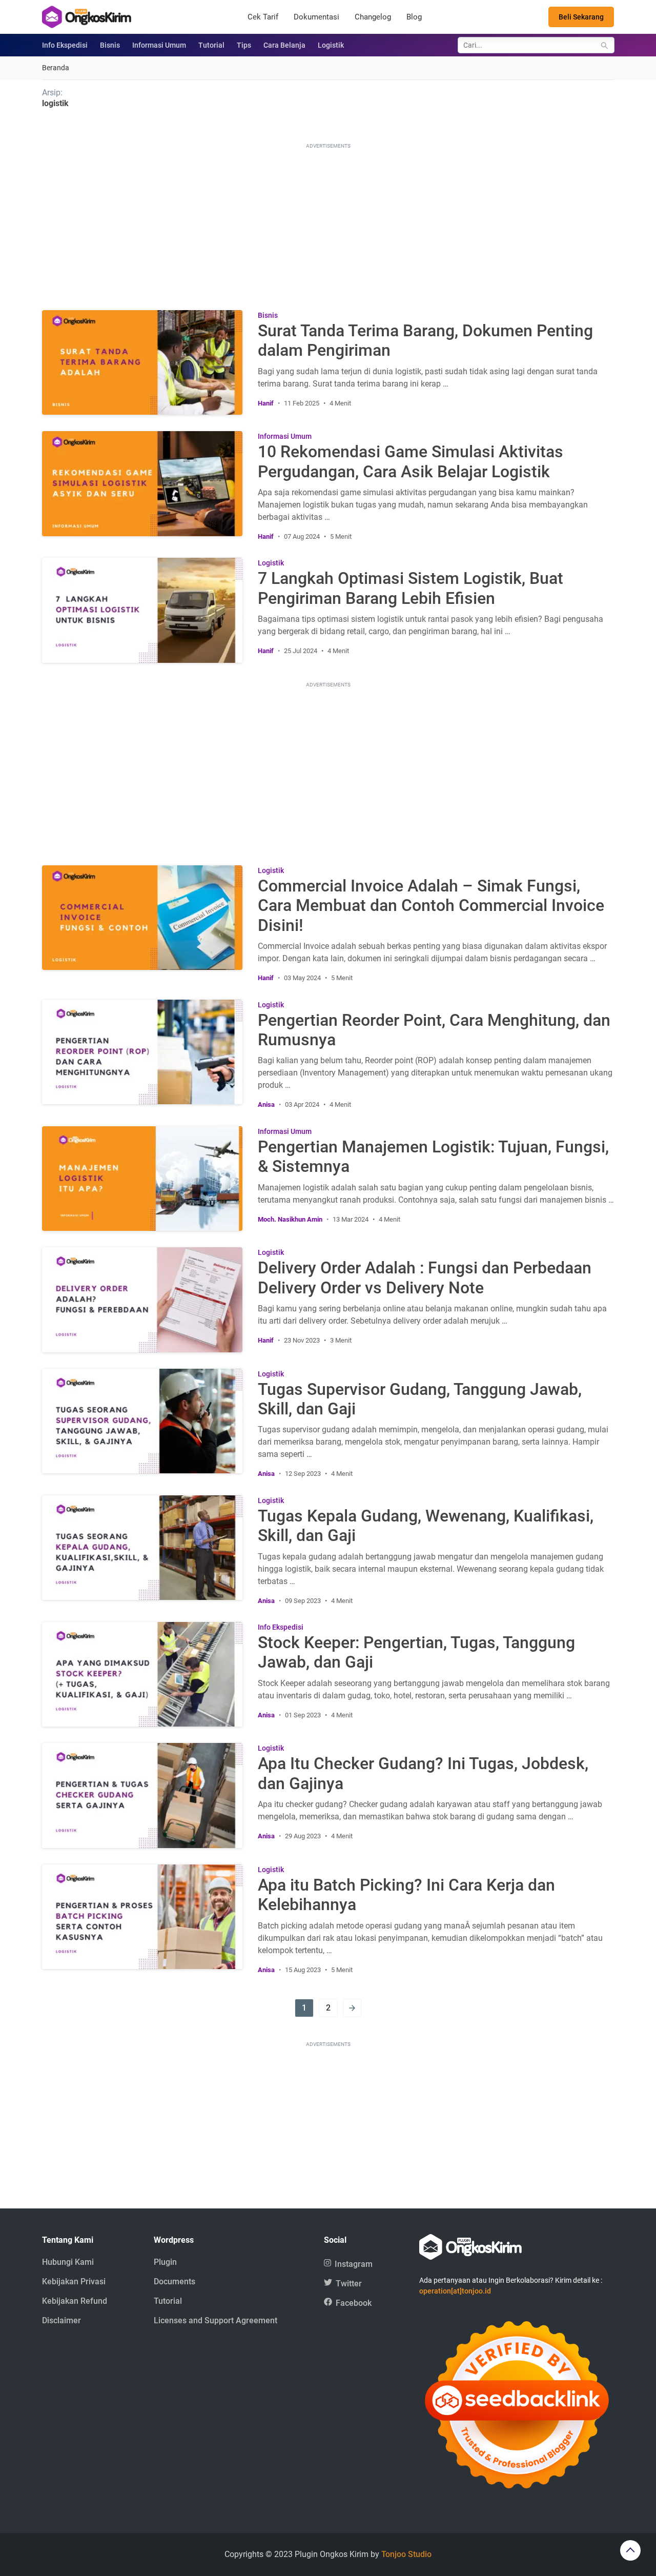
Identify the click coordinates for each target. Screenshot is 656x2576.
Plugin (165, 2262)
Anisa (266, 1104)
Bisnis (110, 45)
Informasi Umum (159, 45)
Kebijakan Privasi (74, 2281)
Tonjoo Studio (406, 2554)
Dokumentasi (316, 17)
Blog (414, 17)
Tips (244, 45)
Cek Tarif (263, 17)
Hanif (266, 403)
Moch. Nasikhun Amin (290, 1219)
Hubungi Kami (68, 2262)
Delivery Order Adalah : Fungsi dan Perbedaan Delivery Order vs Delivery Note (425, 1277)
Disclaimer (61, 2320)
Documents (175, 2281)
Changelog (373, 17)
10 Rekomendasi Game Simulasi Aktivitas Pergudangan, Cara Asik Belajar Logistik (411, 461)
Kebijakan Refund (75, 2301)
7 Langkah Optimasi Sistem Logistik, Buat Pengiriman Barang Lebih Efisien (411, 588)
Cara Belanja (284, 45)
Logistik (331, 45)
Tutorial (211, 45)
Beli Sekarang (581, 17)
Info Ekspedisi (65, 45)
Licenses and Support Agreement (216, 2320)
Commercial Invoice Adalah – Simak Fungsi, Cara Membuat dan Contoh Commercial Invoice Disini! (431, 906)
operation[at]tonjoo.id (455, 2291)
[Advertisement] (328, 223)
